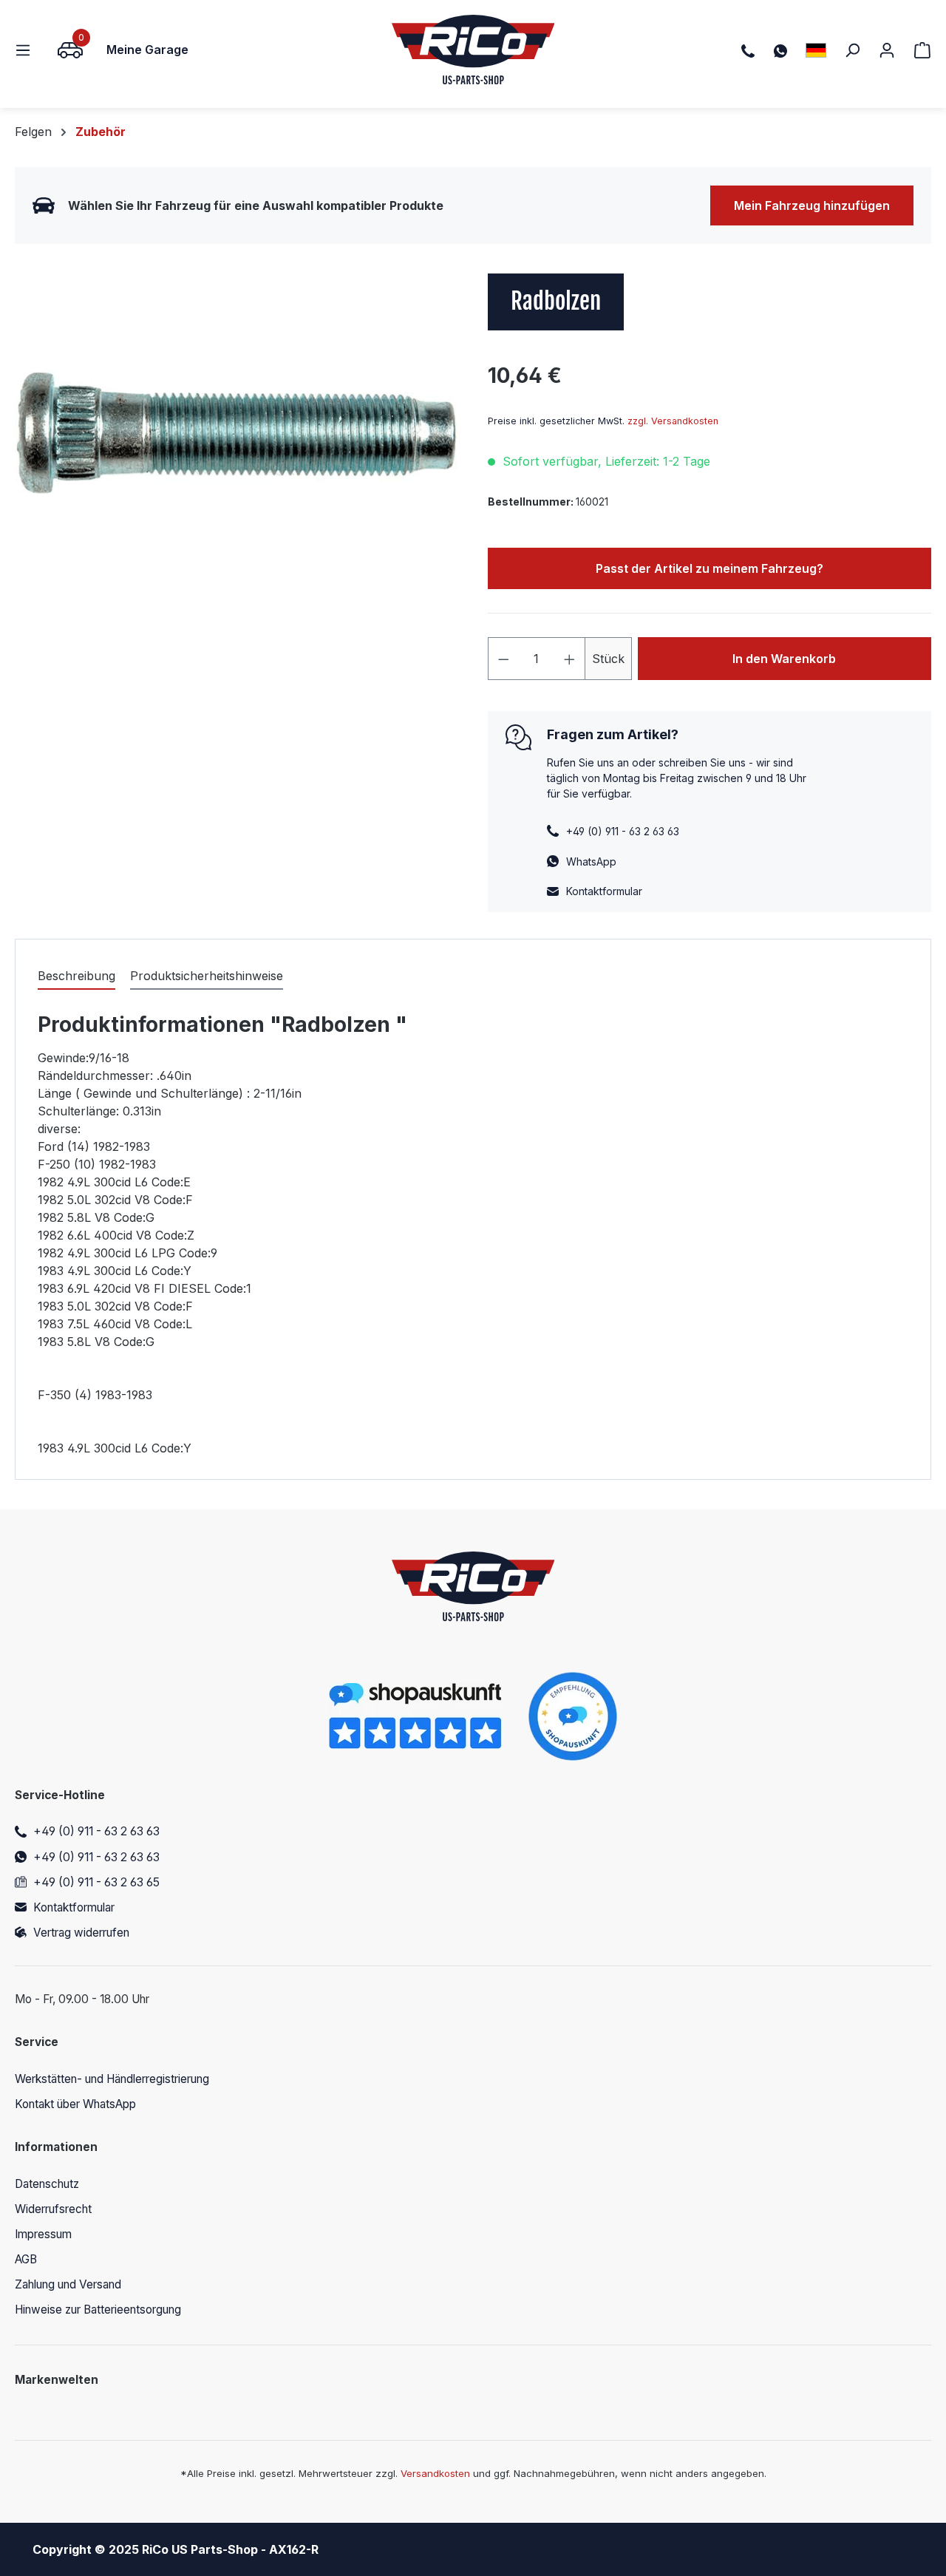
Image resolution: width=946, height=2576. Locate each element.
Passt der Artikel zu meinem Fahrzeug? (709, 568)
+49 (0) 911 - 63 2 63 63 (96, 1831)
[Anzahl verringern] (503, 659)
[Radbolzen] (236, 432)
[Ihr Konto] (887, 50)
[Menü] (27, 50)
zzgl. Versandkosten (673, 421)
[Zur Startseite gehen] (473, 50)
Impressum (43, 2234)
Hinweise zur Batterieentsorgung (98, 2310)
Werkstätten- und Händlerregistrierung (112, 2079)
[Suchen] (852, 50)
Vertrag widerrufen (81, 1933)
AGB (26, 2259)
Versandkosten (435, 2473)
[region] (236, 432)
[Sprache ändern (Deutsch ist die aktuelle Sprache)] (816, 50)
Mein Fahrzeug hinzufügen (812, 205)
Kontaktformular (604, 891)
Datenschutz (47, 2184)
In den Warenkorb (784, 659)
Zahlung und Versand (68, 2284)
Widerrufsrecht (53, 2209)
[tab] (76, 976)
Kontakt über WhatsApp (75, 2104)
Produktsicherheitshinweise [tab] (207, 976)
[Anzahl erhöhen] (570, 659)
